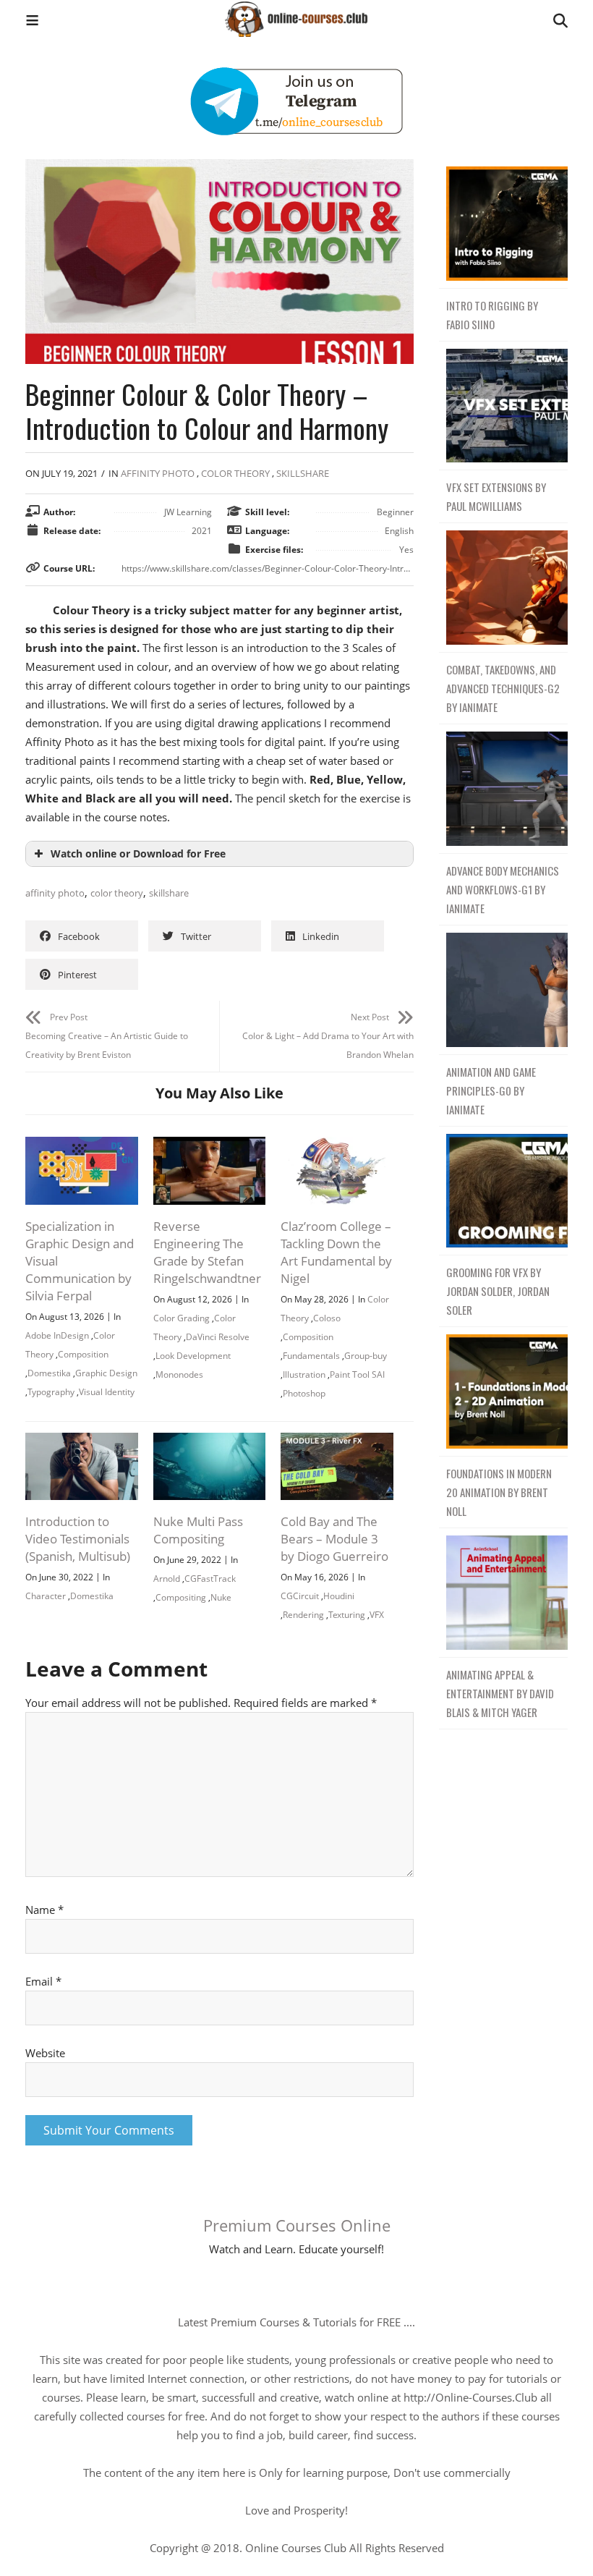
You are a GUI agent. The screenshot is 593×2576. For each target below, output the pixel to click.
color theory (117, 893)
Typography (51, 1392)
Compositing (181, 1597)
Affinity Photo (158, 473)
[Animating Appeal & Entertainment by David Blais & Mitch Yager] (503, 1593)
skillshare (169, 893)
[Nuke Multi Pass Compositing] (210, 1442)
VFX (377, 1615)
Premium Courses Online (297, 2225)
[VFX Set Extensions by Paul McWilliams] (503, 406)
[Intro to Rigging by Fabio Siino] (503, 224)
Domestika (49, 1373)
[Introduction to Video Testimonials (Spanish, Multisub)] (82, 1442)
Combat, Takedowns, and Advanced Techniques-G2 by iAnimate (503, 688)
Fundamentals (311, 1356)
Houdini (339, 1596)
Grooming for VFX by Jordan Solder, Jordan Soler (498, 1291)
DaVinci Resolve (218, 1337)
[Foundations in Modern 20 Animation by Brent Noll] (503, 1392)
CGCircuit (300, 1596)
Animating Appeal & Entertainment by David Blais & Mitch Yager (500, 1693)
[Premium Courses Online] (296, 14)
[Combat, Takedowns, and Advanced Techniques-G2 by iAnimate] (503, 588)
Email (43, 1981)
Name (44, 1910)
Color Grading (182, 1318)
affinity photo (55, 893)
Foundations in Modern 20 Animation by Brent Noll (499, 1492)
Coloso (327, 1318)
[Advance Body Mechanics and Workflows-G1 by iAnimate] (503, 789)
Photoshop (304, 1393)
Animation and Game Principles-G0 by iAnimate (491, 1090)
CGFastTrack (210, 1579)
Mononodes (179, 1374)
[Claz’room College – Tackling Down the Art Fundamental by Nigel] (337, 1146)
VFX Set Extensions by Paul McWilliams (496, 496)
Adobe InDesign (57, 1335)
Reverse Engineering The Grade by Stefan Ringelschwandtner (207, 1252)
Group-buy (366, 1356)
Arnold (167, 1579)
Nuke (221, 1597)
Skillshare (303, 473)
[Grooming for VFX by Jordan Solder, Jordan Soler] (503, 1191)
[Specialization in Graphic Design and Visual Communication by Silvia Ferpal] (82, 1146)
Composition (83, 1354)
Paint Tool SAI (357, 1374)
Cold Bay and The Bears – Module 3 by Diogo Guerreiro (334, 1539)
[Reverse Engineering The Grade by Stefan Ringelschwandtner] (210, 1146)
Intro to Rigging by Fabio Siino (492, 315)
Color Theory (235, 473)
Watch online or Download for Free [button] (138, 854)
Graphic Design (106, 1373)
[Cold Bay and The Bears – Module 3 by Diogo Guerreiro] (337, 1442)
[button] (32, 22)
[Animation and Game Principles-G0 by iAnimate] (503, 990)
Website (45, 2053)
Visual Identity (107, 1392)
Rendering (303, 1615)
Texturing (347, 1615)
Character (46, 1596)
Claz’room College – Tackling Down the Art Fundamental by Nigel (336, 1252)
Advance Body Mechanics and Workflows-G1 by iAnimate (503, 889)
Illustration (304, 1374)
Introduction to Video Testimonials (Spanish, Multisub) (78, 1539)
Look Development (193, 1356)
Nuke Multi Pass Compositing (198, 1530)
